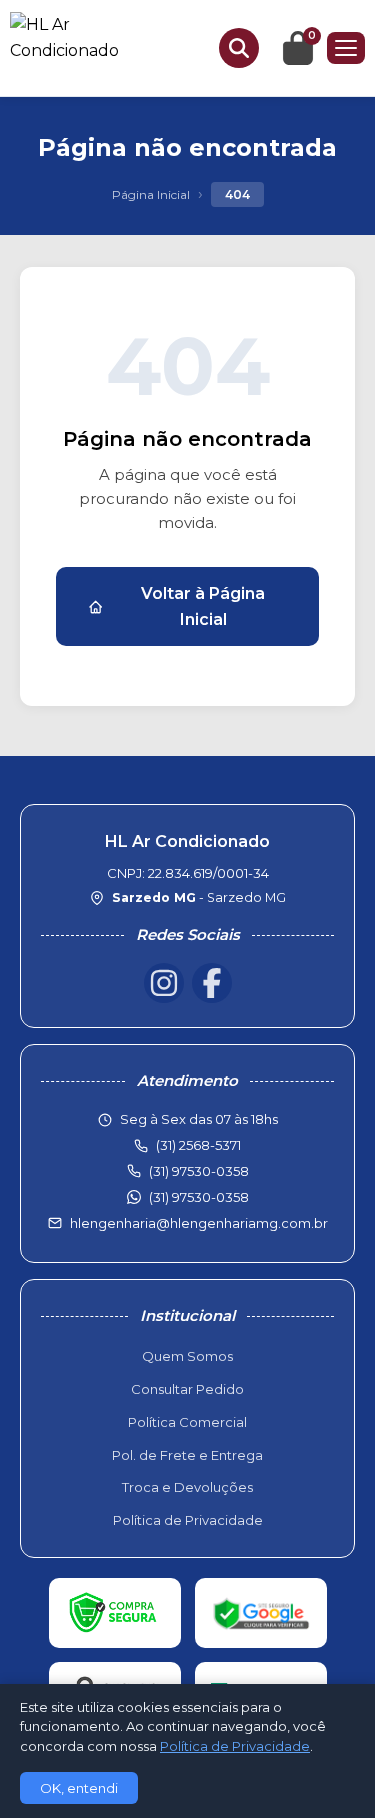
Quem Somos (187, 1356)
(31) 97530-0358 (199, 1197)
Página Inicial (151, 194)
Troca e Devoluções (187, 1487)
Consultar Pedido (187, 1389)
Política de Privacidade (188, 1520)
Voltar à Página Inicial (203, 606)
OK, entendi (79, 1788)
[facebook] (212, 983)
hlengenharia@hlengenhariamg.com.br (199, 1223)
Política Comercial (187, 1422)
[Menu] (346, 48)
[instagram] (164, 983)
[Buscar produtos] (239, 48)
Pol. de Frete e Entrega (187, 1455)
